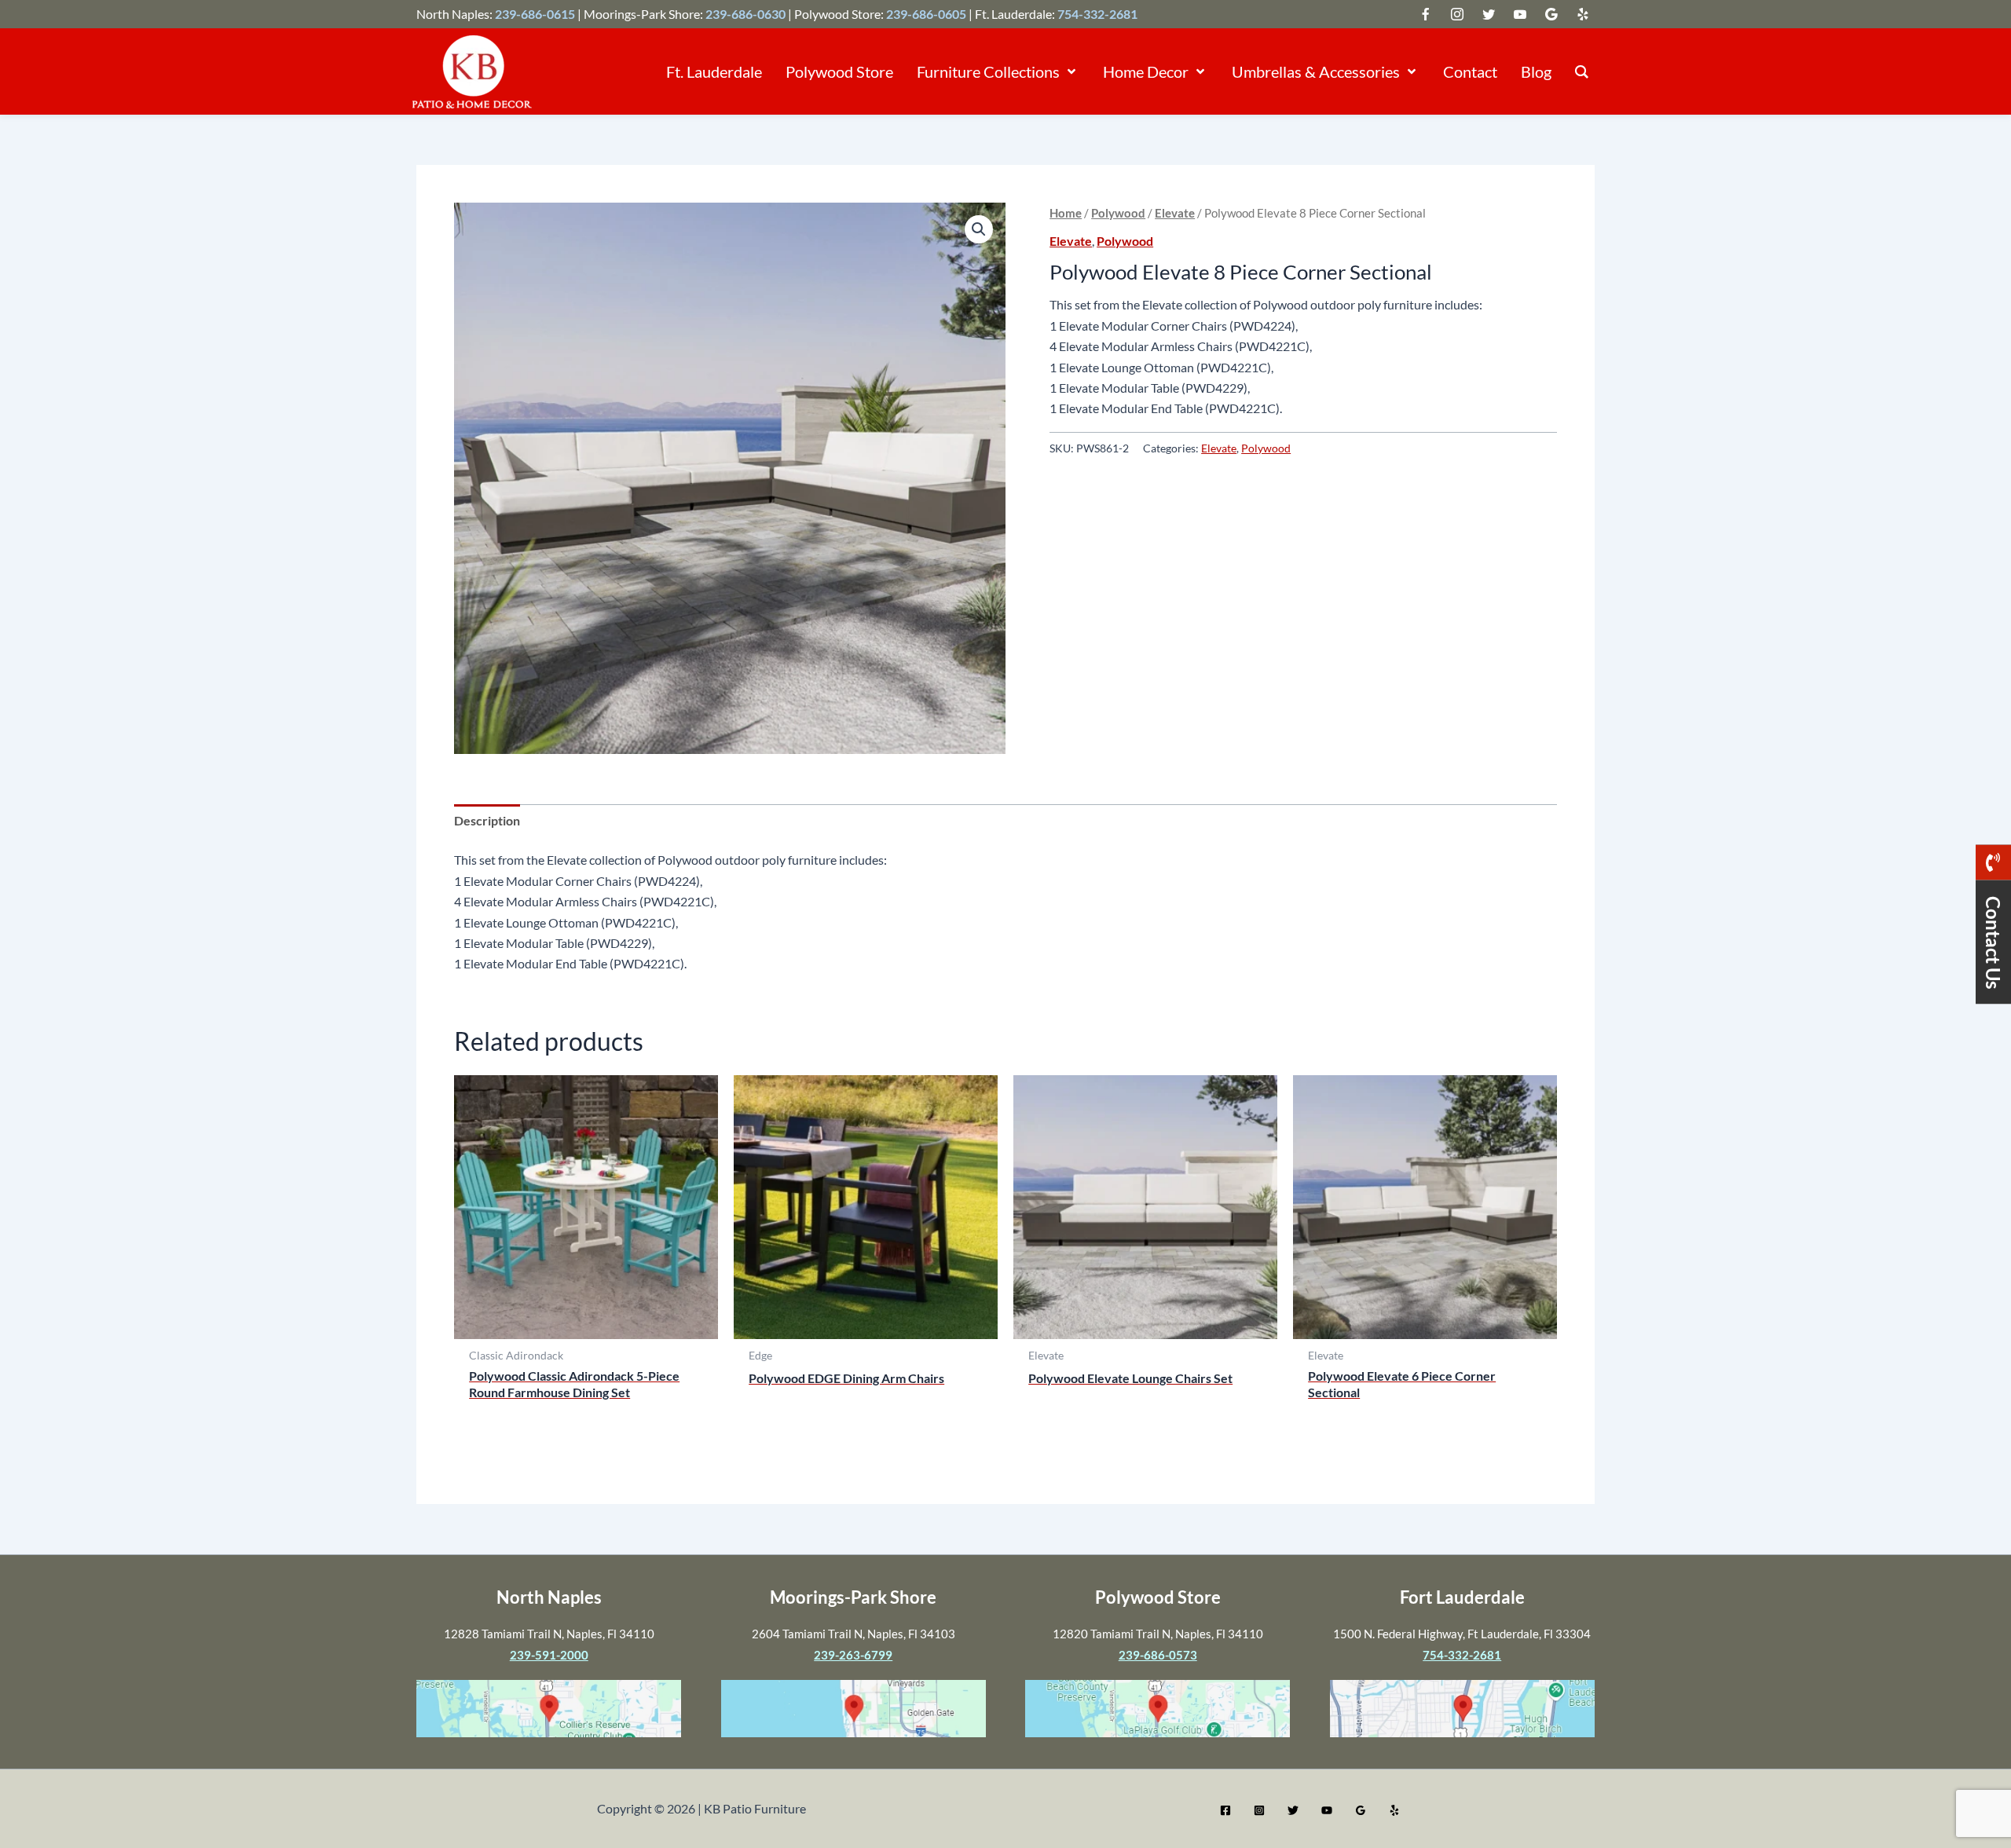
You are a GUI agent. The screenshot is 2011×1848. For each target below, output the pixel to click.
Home (1066, 213)
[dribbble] (1551, 14)
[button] (1070, 71)
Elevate (1175, 213)
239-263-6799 (853, 1655)
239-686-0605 (926, 14)
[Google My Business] (1361, 1810)
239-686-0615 (535, 14)
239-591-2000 (549, 1655)
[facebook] (1457, 14)
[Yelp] (1394, 1810)
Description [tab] (487, 820)
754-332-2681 (1097, 14)
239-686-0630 (745, 14)
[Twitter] (1293, 1810)
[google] (1489, 14)
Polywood (1118, 213)
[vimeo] (1520, 14)
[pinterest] (1583, 14)
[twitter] (1426, 14)
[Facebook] (1225, 1810)
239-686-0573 (1158, 1655)
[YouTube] (1327, 1810)
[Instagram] (1259, 1810)
